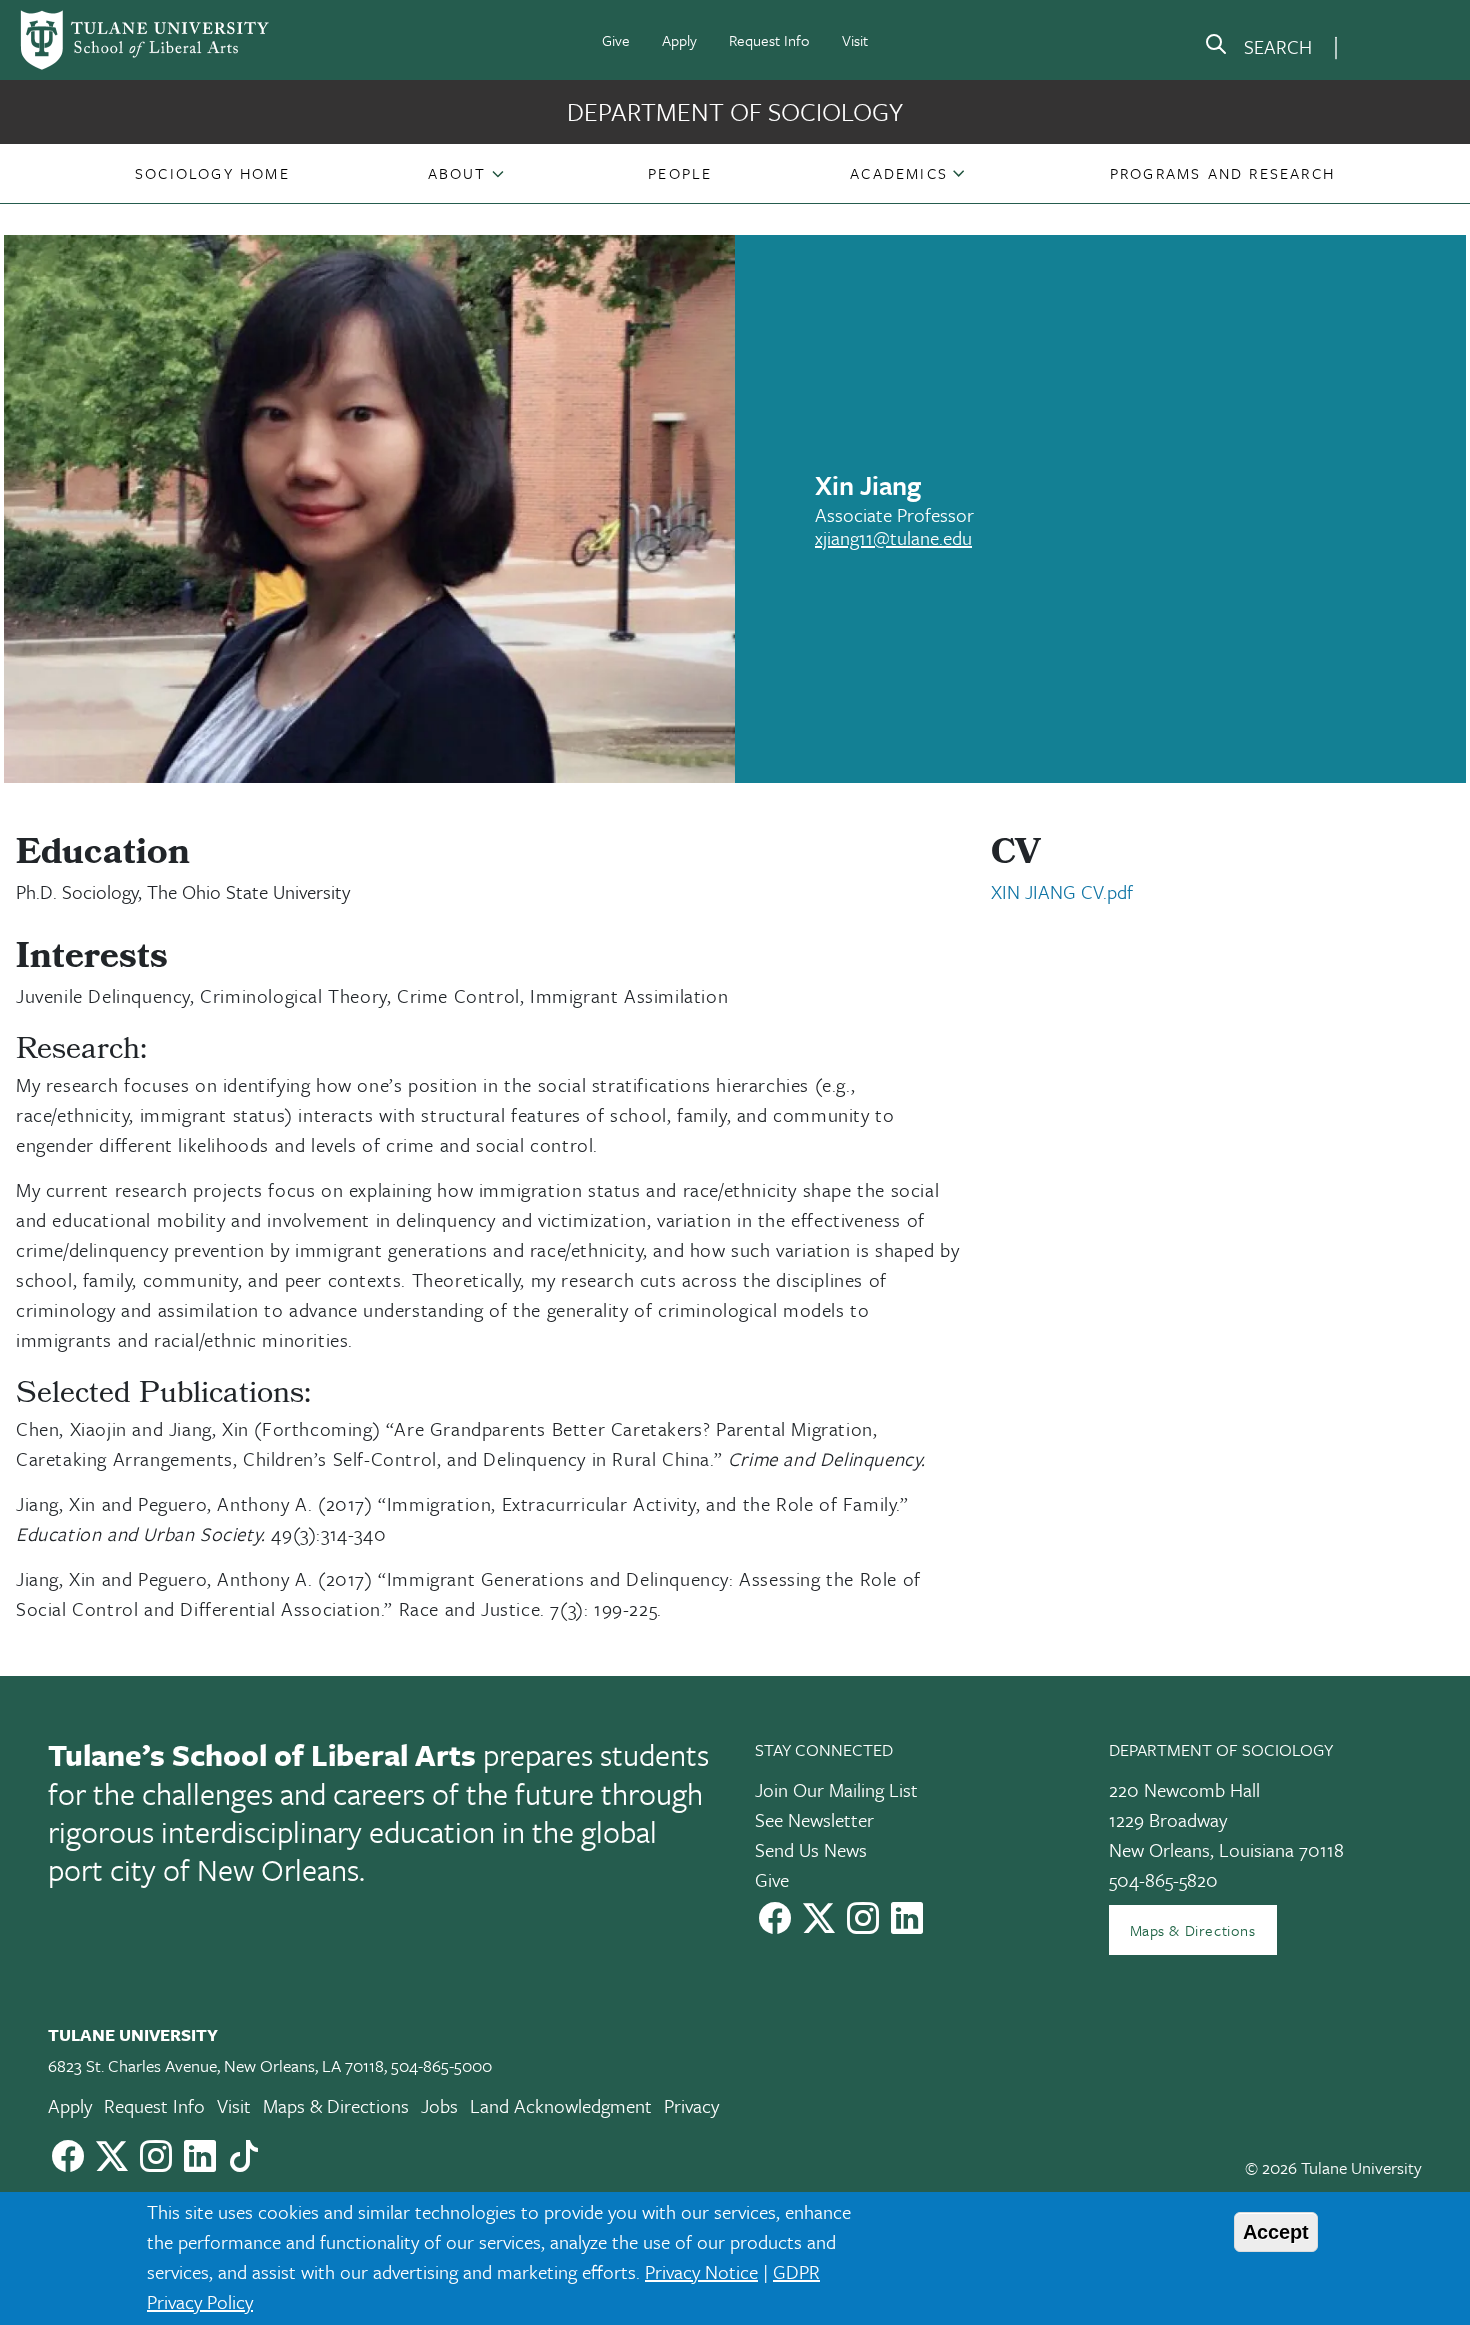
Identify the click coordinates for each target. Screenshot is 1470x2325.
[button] (212, 173)
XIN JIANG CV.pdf (1062, 891)
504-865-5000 (441, 2065)
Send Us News (811, 1849)
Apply (679, 40)
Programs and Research (1222, 173)
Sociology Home (212, 173)
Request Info (769, 40)
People (680, 173)
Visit (855, 40)
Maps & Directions (1193, 1930)
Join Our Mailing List (836, 1789)
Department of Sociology (735, 111)
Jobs (439, 2105)
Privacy (691, 2105)
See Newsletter (814, 1819)
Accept (1276, 2232)
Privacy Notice (701, 2271)
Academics (899, 173)
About (457, 173)
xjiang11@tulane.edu (893, 537)
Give (616, 40)
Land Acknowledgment (561, 2105)
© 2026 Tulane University (1333, 2167)
